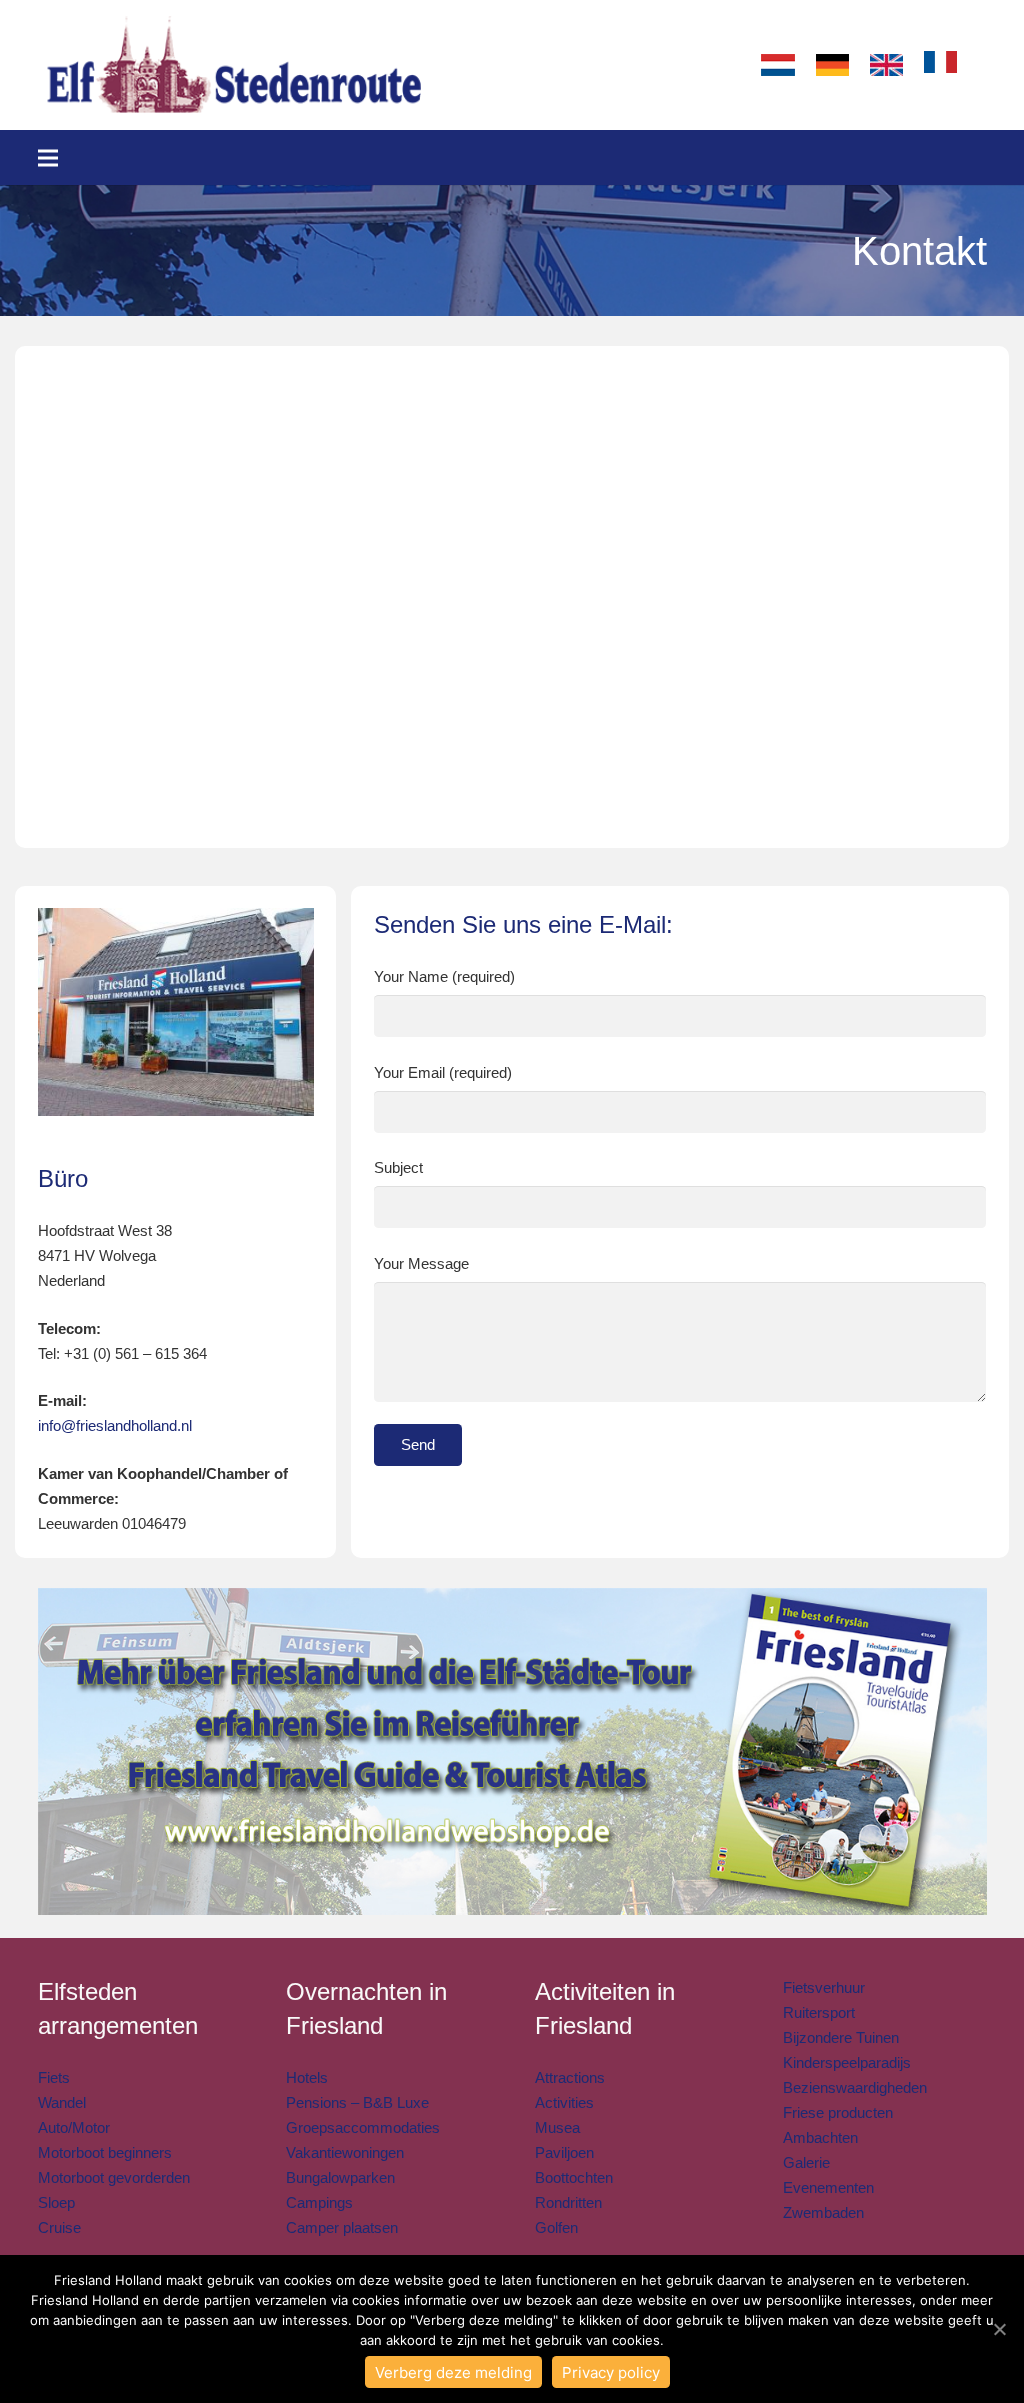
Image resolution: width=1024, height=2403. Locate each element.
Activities (564, 2102)
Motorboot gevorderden (114, 2177)
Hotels (307, 2077)
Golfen (556, 2227)
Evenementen (828, 2187)
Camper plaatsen (342, 2227)
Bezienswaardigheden (855, 2087)
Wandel (62, 2102)
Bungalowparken (340, 2177)
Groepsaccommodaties (363, 2127)
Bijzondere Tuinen (841, 2037)
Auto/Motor (74, 2127)
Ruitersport (819, 2012)
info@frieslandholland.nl (115, 1425)
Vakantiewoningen (345, 2152)
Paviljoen (564, 2152)
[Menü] (48, 158)
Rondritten (568, 2202)
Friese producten (838, 2112)
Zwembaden (823, 2212)
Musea (557, 2127)
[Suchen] (987, 65)
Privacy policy (611, 2372)
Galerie (806, 2162)
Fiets (54, 2077)
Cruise (59, 2227)
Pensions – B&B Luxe (357, 2102)
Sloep (56, 2202)
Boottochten (574, 2177)
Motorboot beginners (105, 2152)
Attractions (570, 2077)
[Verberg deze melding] (999, 2329)
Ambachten (820, 2137)
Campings (319, 2202)
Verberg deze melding (453, 2372)
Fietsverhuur (824, 1987)
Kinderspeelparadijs (847, 2062)
